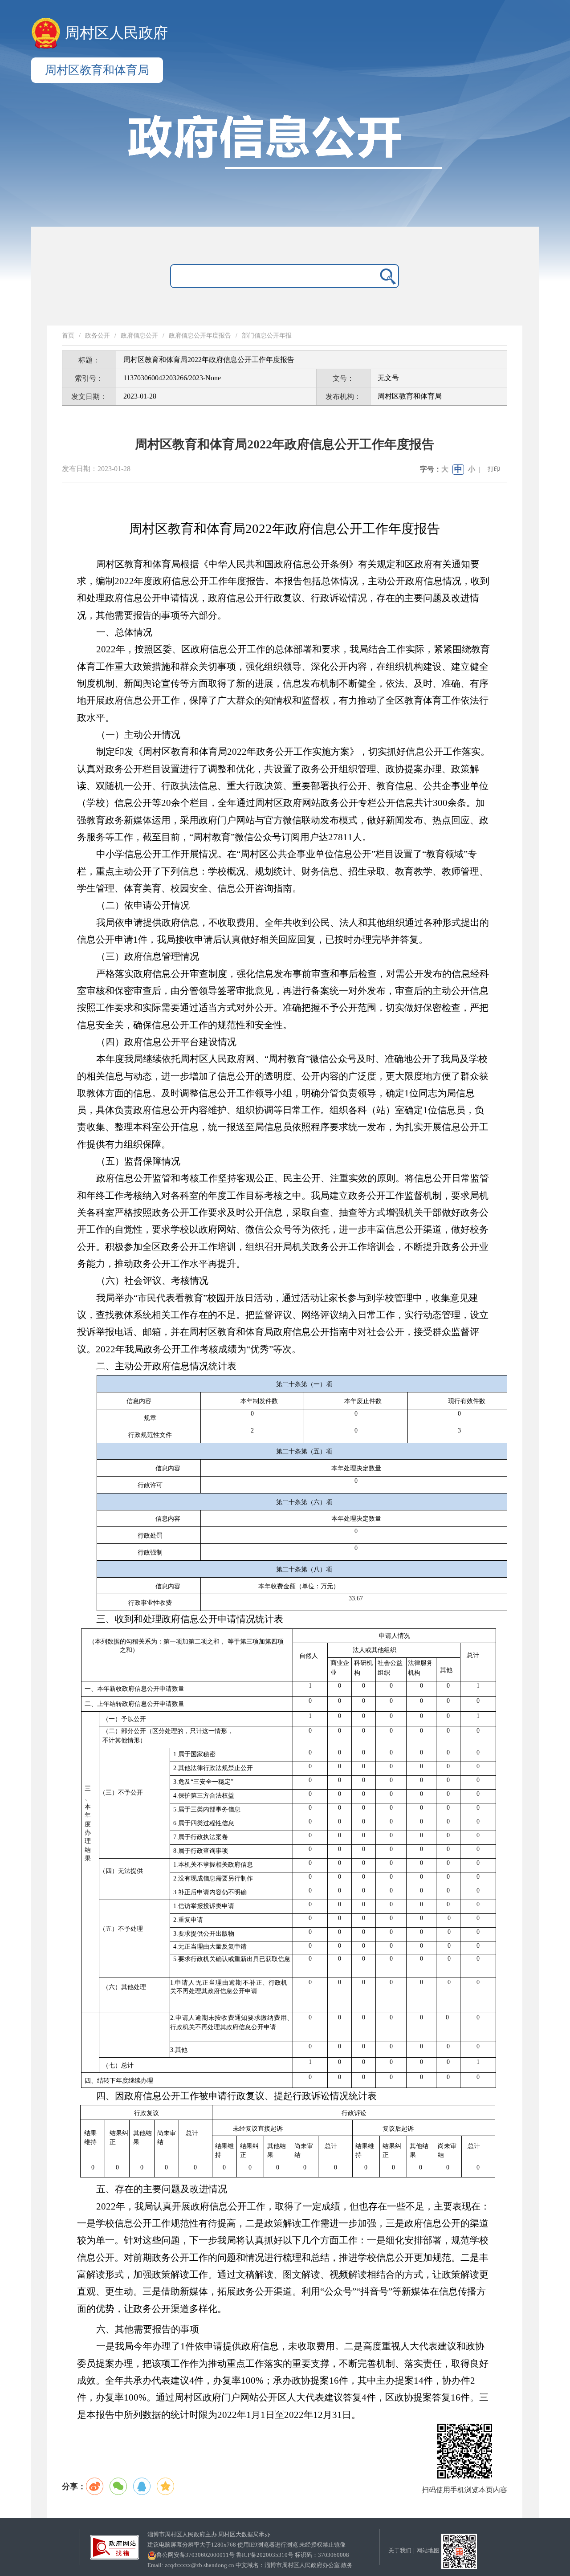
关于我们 (400, 2550)
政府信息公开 (139, 336)
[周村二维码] (459, 2550)
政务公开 (98, 336)
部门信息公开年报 (267, 336)
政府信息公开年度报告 (200, 336)
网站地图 (428, 2550)
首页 (68, 336)
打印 (494, 469)
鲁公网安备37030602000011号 (195, 2555)
